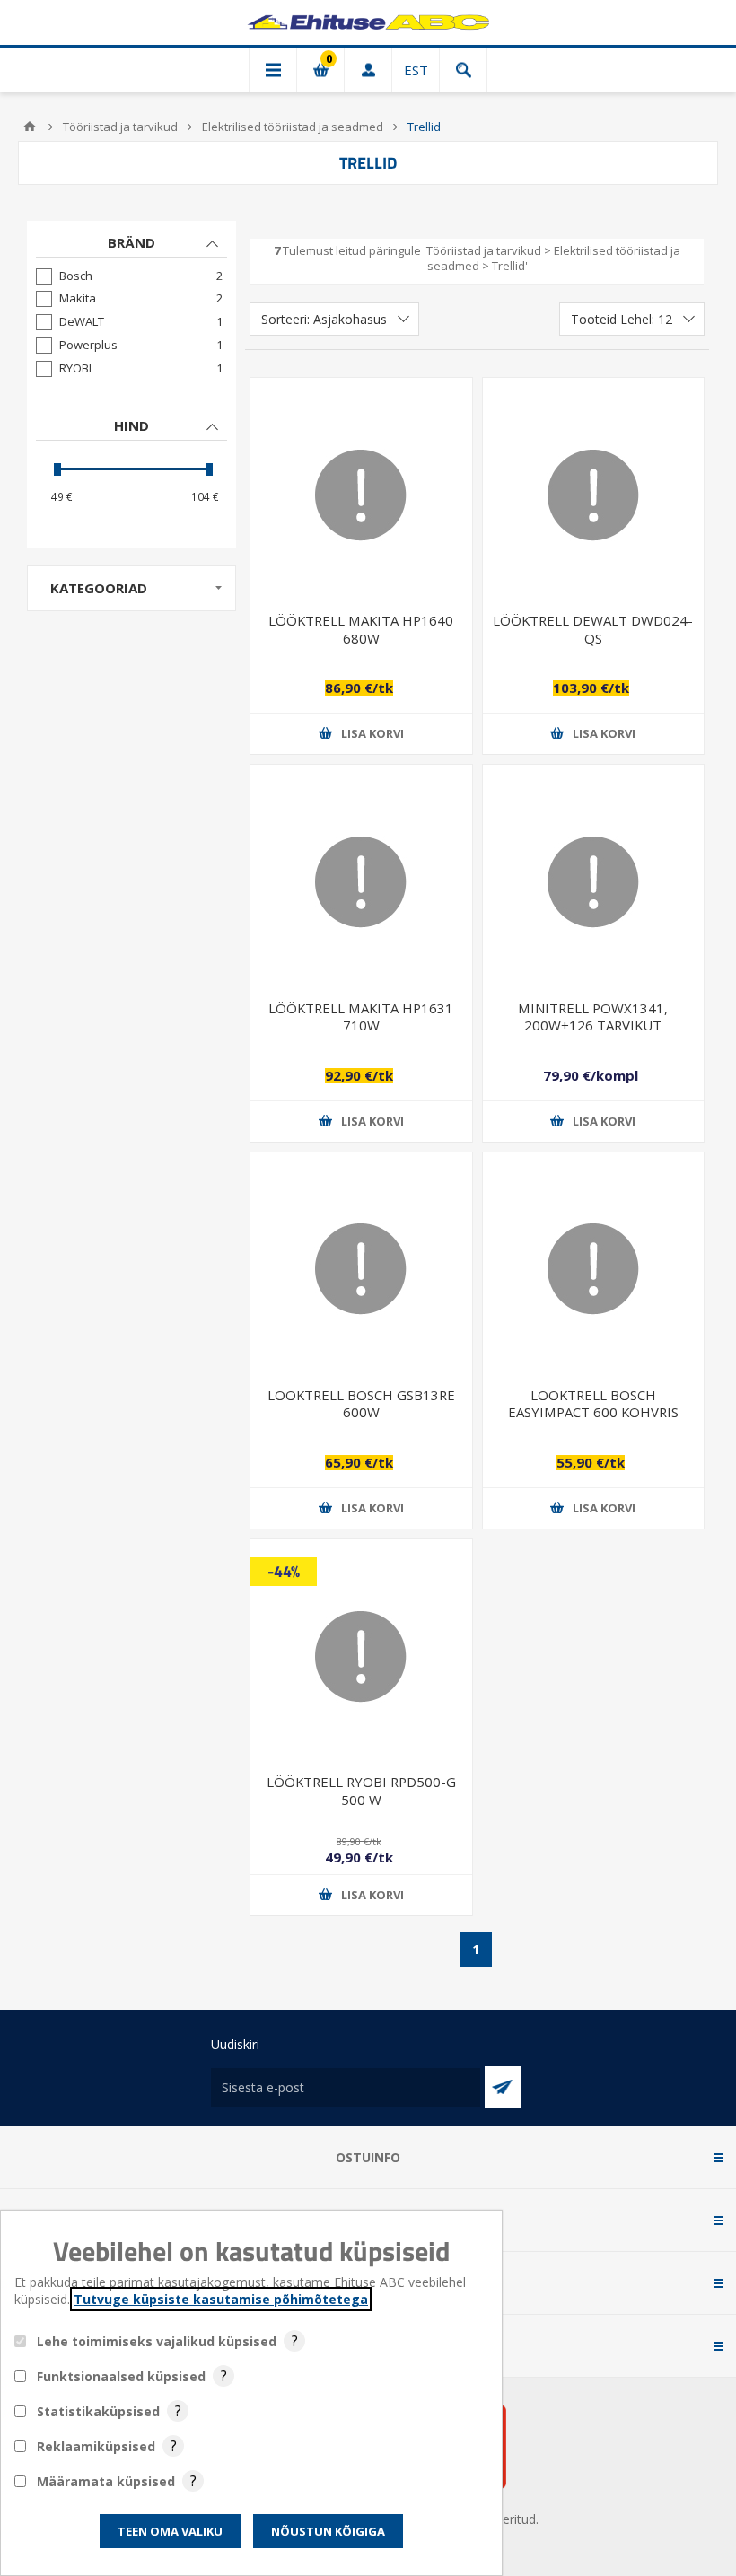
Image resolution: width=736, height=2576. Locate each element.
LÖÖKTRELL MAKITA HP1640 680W (361, 629)
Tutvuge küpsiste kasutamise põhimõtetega (221, 2299)
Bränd (131, 242)
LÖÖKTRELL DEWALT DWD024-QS (593, 629)
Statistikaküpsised (98, 2411)
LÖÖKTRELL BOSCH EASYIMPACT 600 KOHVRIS (593, 1403)
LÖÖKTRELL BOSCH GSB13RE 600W (361, 1403)
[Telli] (503, 2087)
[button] (361, 734)
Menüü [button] (273, 70)
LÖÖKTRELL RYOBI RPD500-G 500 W (361, 1790)
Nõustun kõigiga (328, 2531)
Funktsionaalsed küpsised (121, 2376)
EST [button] (416, 70)
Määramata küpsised (106, 2481)
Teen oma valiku (170, 2531)
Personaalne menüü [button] (368, 70)
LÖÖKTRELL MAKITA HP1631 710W (361, 1016)
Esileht (30, 127)
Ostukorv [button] (320, 70)
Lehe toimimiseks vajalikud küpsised (157, 2341)
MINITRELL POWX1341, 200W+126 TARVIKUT (593, 1016)
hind (131, 425)
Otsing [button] (463, 70)
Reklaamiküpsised (96, 2446)
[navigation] (131, 384)
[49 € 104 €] (131, 469)
